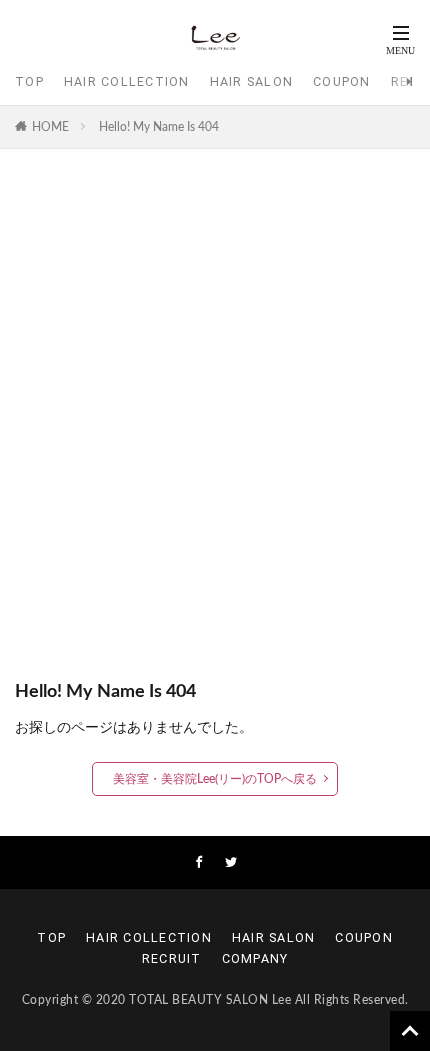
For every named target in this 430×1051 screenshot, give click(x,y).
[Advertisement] (215, 424)
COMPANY (255, 958)
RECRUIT (172, 958)
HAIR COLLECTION (127, 81)
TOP (29, 81)
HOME (50, 127)
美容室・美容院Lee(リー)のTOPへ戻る (215, 779)
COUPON (342, 81)
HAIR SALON (252, 81)
